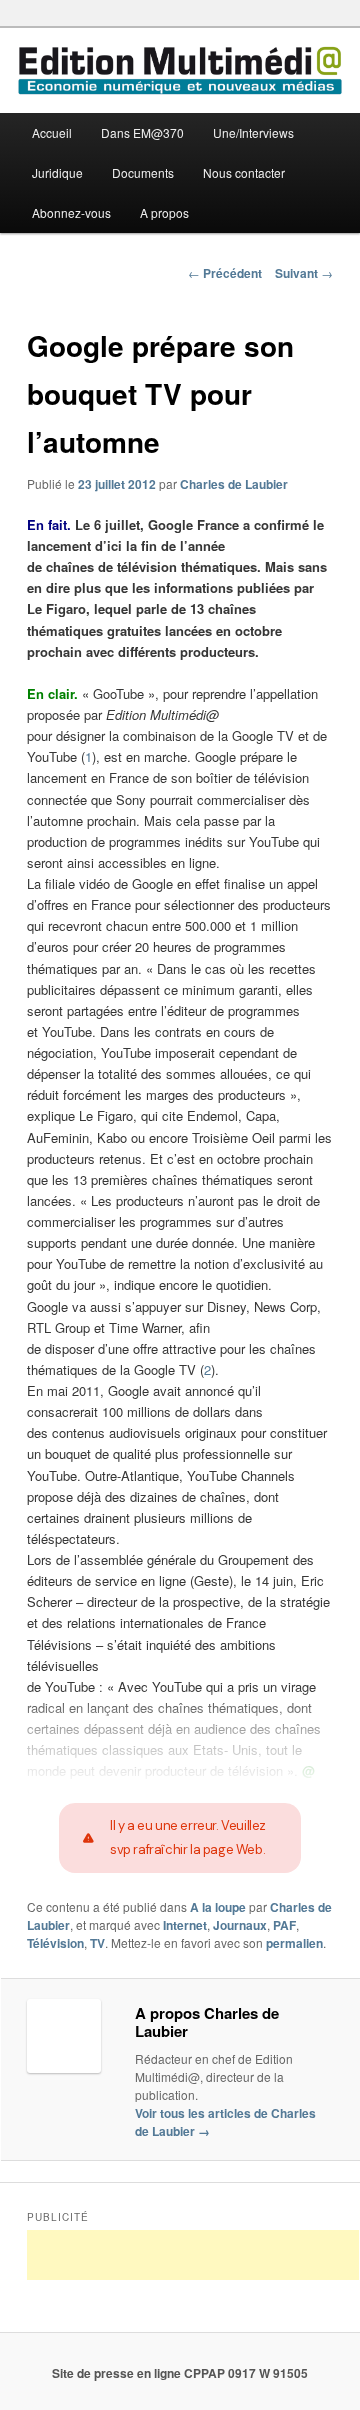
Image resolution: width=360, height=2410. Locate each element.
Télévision (55, 1943)
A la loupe (218, 1907)
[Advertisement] (193, 2255)
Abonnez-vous (71, 212)
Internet (185, 1925)
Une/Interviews (253, 132)
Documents (143, 172)
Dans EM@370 (142, 132)
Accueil (52, 132)
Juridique (57, 172)
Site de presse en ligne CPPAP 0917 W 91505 (180, 2373)
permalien (294, 1943)
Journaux (240, 1925)
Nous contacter (244, 172)
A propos (164, 212)
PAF (284, 1925)
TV (97, 1943)
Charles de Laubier (234, 484)
